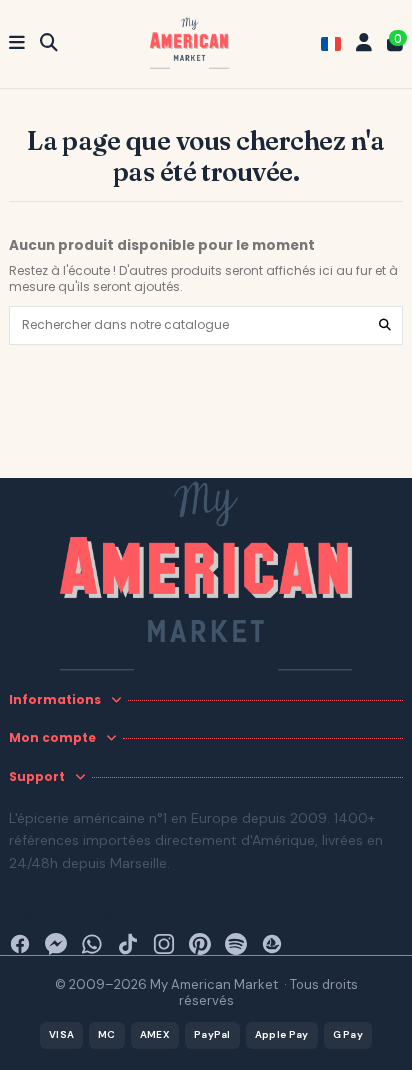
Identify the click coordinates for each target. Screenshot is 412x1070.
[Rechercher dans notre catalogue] (385, 325)
